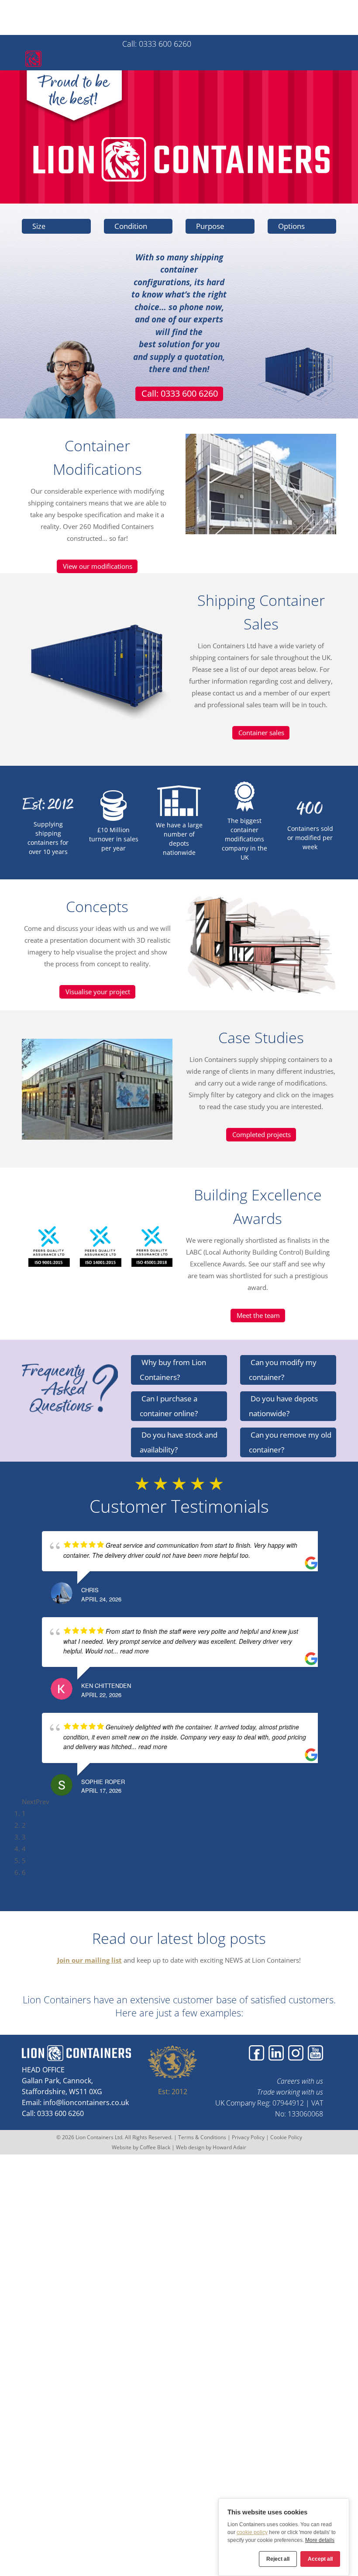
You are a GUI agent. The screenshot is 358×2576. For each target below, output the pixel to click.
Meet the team (258, 1315)
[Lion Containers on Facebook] (256, 2053)
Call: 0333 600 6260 (61, 42)
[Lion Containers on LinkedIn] (276, 2053)
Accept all (320, 2559)
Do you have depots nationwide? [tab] (283, 1406)
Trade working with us (290, 2092)
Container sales (261, 733)
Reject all (278, 2559)
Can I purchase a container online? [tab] (169, 1406)
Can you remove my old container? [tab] (290, 1442)
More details (320, 2540)
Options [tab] (291, 226)
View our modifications (98, 566)
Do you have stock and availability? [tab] (179, 1442)
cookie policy (252, 2532)
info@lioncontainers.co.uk (86, 2102)
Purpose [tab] (209, 226)
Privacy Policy (248, 2137)
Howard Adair (229, 2147)
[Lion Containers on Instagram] (296, 2053)
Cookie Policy (286, 2137)
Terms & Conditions (202, 2137)
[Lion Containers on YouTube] (315, 2053)
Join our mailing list (89, 1960)
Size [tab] (38, 226)
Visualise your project (98, 992)
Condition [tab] (130, 226)
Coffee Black (156, 2147)
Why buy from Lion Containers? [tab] (173, 1370)
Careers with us (300, 2081)
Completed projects (262, 1134)
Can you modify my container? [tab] (283, 1370)
